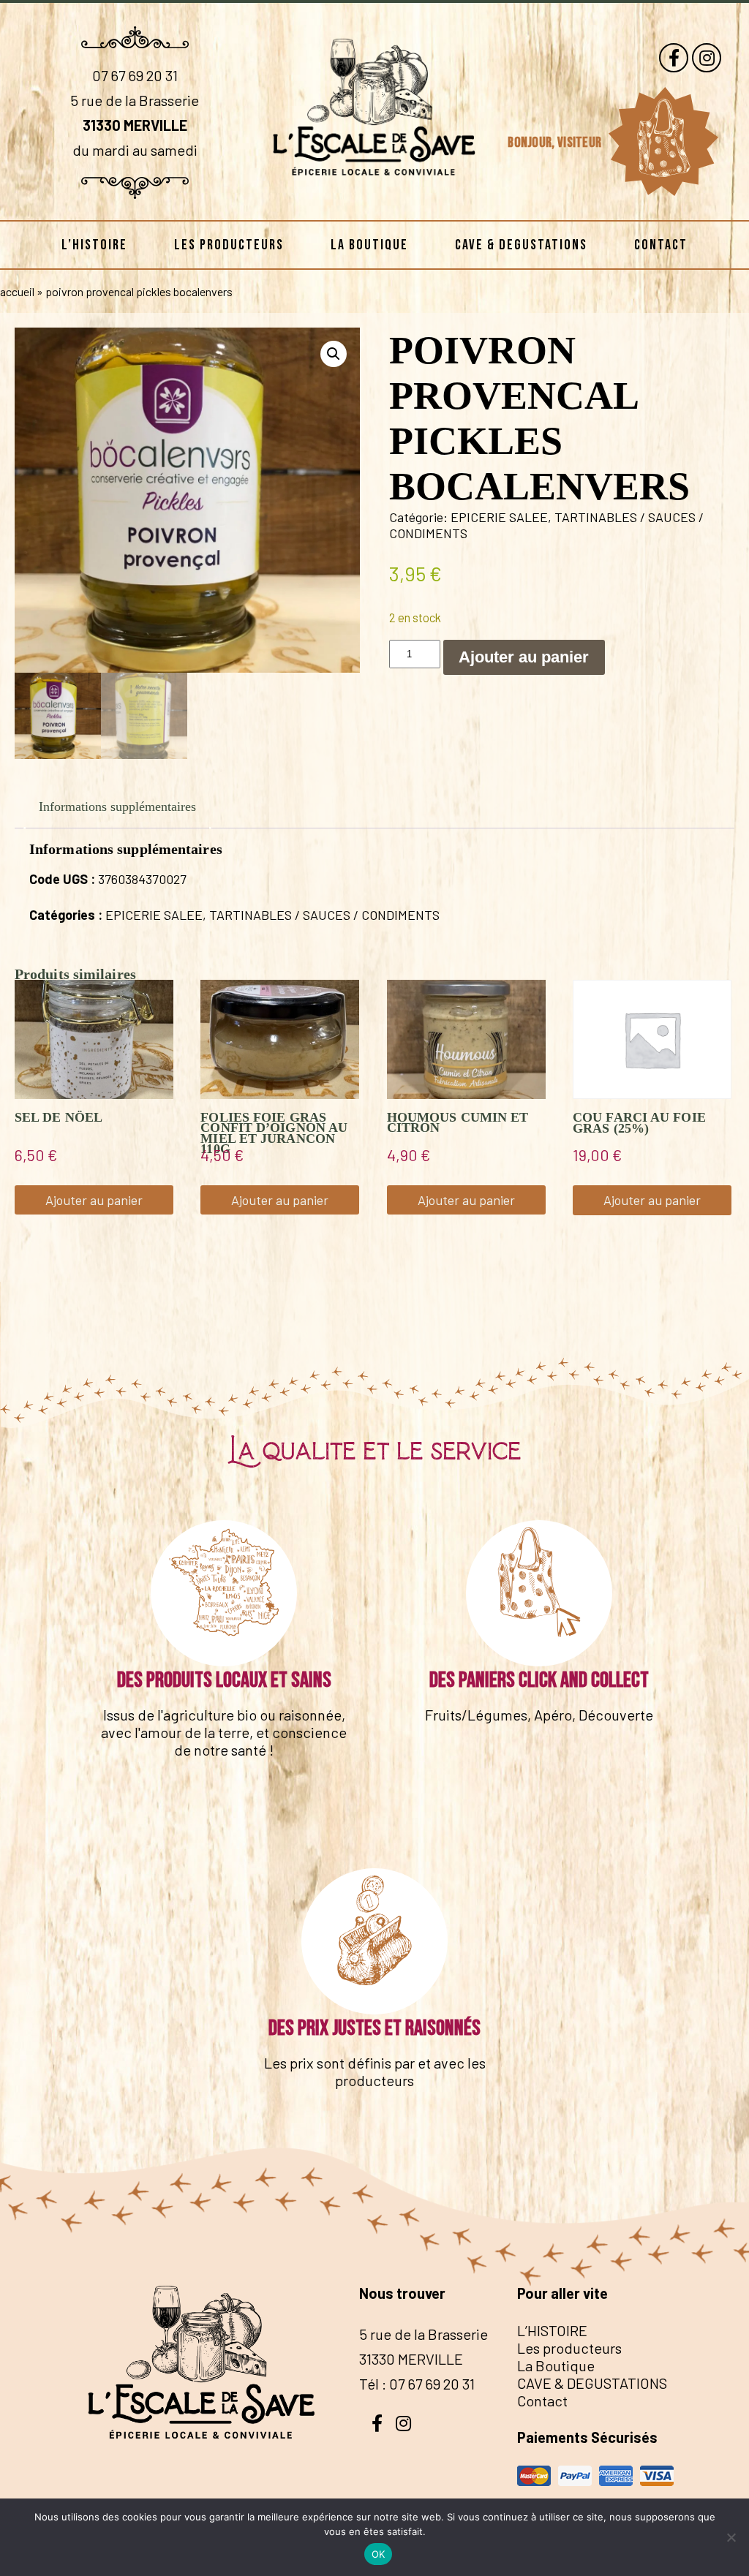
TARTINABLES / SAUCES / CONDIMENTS (324, 915)
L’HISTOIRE (94, 245)
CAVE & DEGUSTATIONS (521, 245)
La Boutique (369, 245)
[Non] (731, 2537)
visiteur (581, 143)
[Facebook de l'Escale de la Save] (674, 58)
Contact (661, 245)
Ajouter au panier (524, 657)
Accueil (17, 291)
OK (379, 2554)
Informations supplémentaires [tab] (117, 807)
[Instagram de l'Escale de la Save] (707, 58)
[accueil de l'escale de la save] (374, 197)
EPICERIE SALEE (499, 517)
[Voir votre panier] (663, 142)
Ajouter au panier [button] (94, 1200)
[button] (334, 354)
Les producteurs (229, 245)
